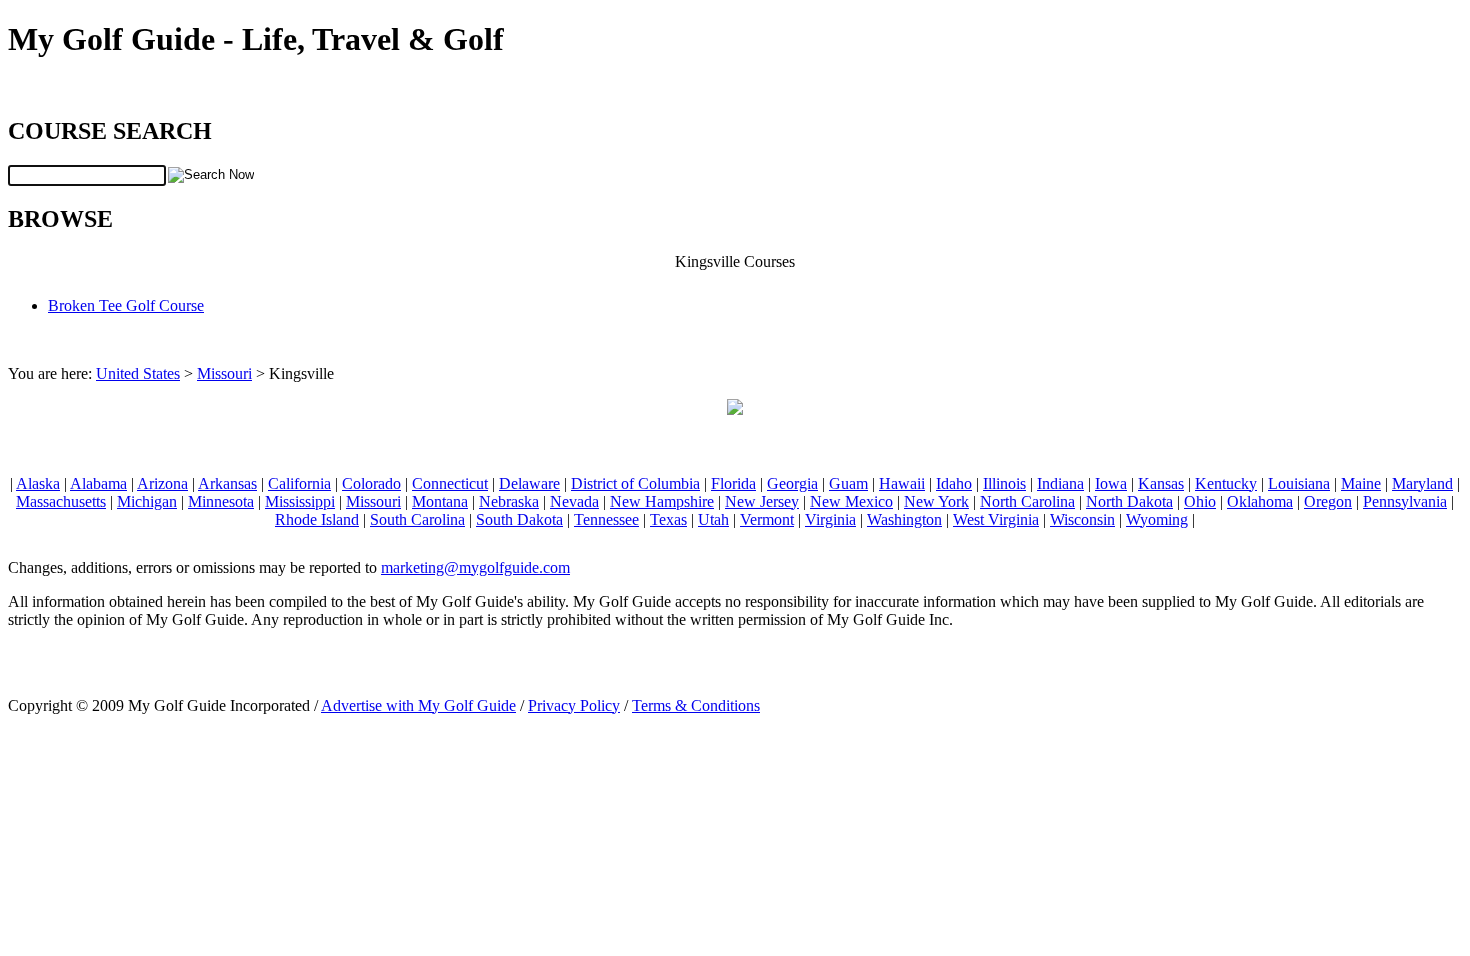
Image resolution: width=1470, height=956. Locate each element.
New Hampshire (662, 501)
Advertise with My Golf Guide (418, 705)
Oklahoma (1260, 501)
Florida (733, 483)
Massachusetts (61, 501)
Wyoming (1157, 519)
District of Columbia (635, 483)
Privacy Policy (574, 705)
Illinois (1004, 483)
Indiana (1060, 483)
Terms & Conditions (696, 705)
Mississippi (300, 501)
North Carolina (1027, 501)
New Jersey (762, 501)
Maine (1361, 483)
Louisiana (1299, 483)
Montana (440, 501)
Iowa (1111, 483)
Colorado (371, 483)
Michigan (147, 501)
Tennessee (606, 519)
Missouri (224, 373)
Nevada (574, 501)
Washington (904, 519)
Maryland (1422, 483)
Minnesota (221, 501)
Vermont (767, 519)
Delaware (529, 483)
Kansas (1161, 483)
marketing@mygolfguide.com (475, 567)
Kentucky (1226, 483)
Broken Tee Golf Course (126, 305)
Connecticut (450, 483)
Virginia (830, 519)
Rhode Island (317, 519)
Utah (713, 519)
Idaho (954, 483)
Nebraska (509, 501)
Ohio (1200, 501)
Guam (848, 483)
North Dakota (1129, 501)
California (299, 483)
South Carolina (417, 519)
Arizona (162, 483)
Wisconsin (1082, 519)
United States (138, 373)
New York (936, 501)
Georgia (792, 483)
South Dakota (519, 519)
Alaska (38, 483)
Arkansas (227, 483)
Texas (668, 519)
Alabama (98, 483)
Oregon (1328, 501)
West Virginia (996, 519)
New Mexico (851, 501)
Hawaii (902, 483)
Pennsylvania (1405, 501)
